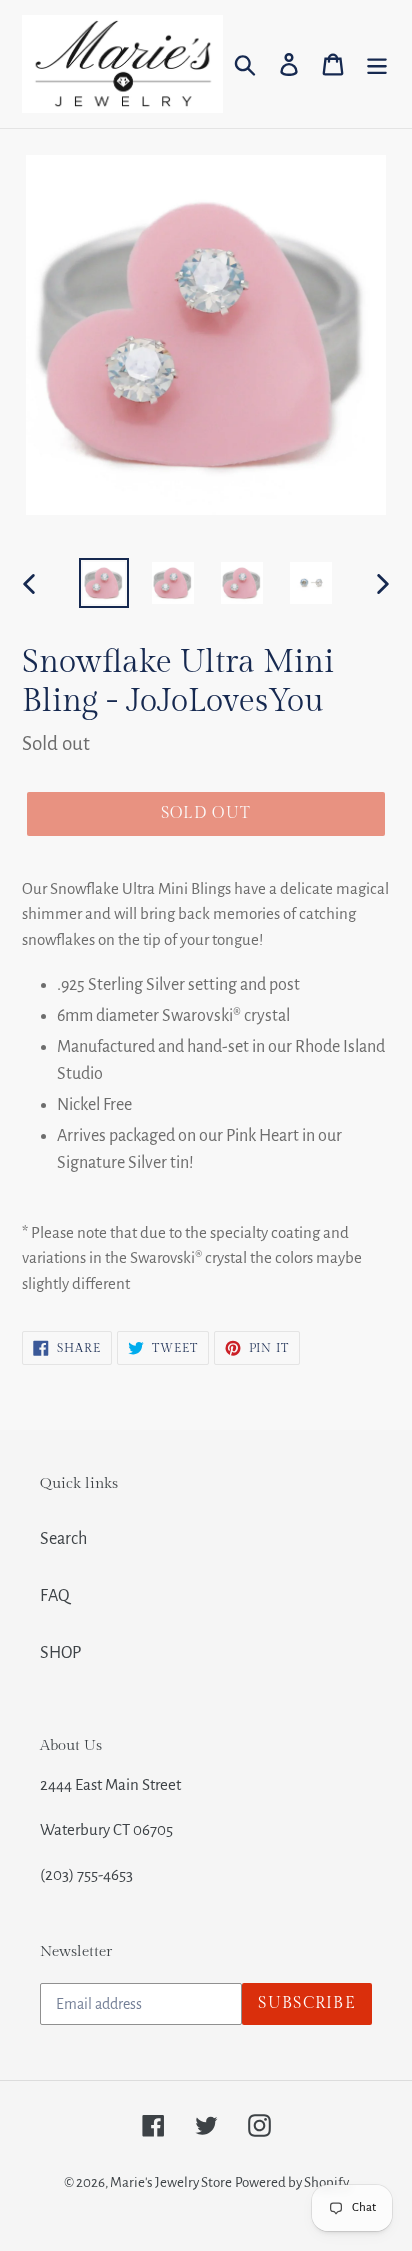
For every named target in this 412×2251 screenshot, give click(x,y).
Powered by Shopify (292, 2182)
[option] (104, 583)
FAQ (55, 1596)
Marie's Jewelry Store (171, 2182)
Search (63, 1539)
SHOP (60, 1653)
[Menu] (377, 64)
